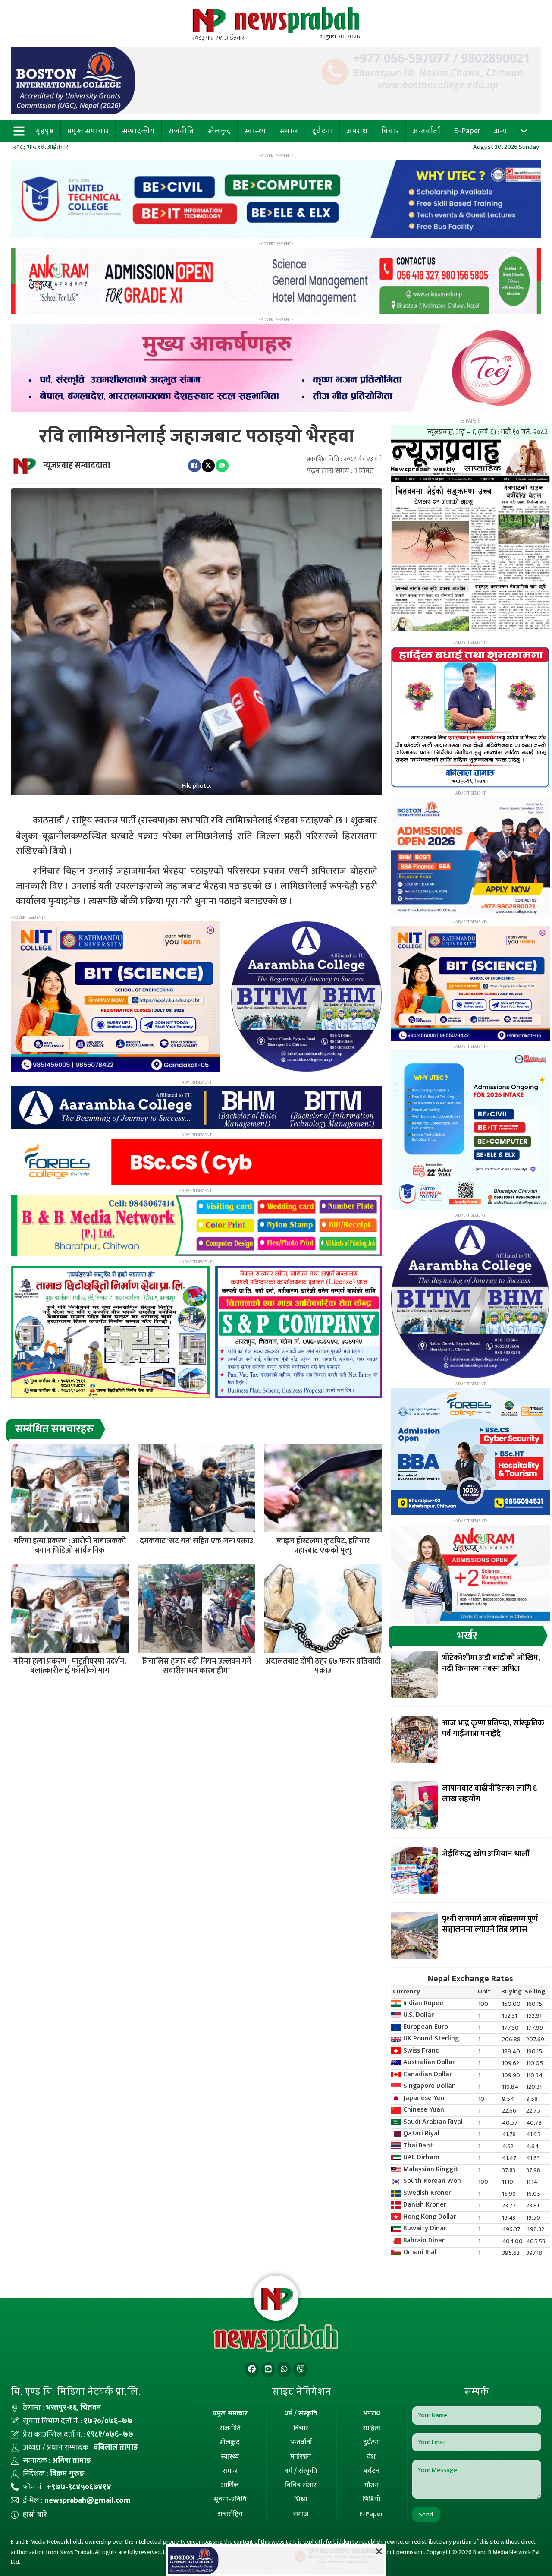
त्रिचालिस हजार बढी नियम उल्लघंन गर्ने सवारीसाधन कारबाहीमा (196, 1666)
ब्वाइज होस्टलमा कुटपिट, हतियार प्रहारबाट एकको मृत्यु (323, 1546)
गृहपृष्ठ (45, 131)
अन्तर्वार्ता (426, 131)
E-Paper (467, 131)
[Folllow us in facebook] (252, 2369)
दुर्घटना (322, 131)
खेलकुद (219, 131)
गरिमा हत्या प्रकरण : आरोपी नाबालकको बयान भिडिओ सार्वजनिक (70, 1546)
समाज (289, 131)
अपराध (357, 131)
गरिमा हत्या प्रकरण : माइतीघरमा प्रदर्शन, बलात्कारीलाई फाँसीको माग (70, 1666)
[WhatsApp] (222, 466)
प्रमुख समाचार (88, 131)
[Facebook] (194, 466)
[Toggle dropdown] (524, 131)
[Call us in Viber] (301, 2369)
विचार (390, 131)
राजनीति (181, 131)
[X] (208, 466)
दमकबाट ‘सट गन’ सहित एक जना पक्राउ (196, 1541)
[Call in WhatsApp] (284, 2369)
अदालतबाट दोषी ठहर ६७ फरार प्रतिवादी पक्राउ (323, 1666)
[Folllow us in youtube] (268, 2369)
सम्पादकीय (138, 131)
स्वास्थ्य (255, 131)
